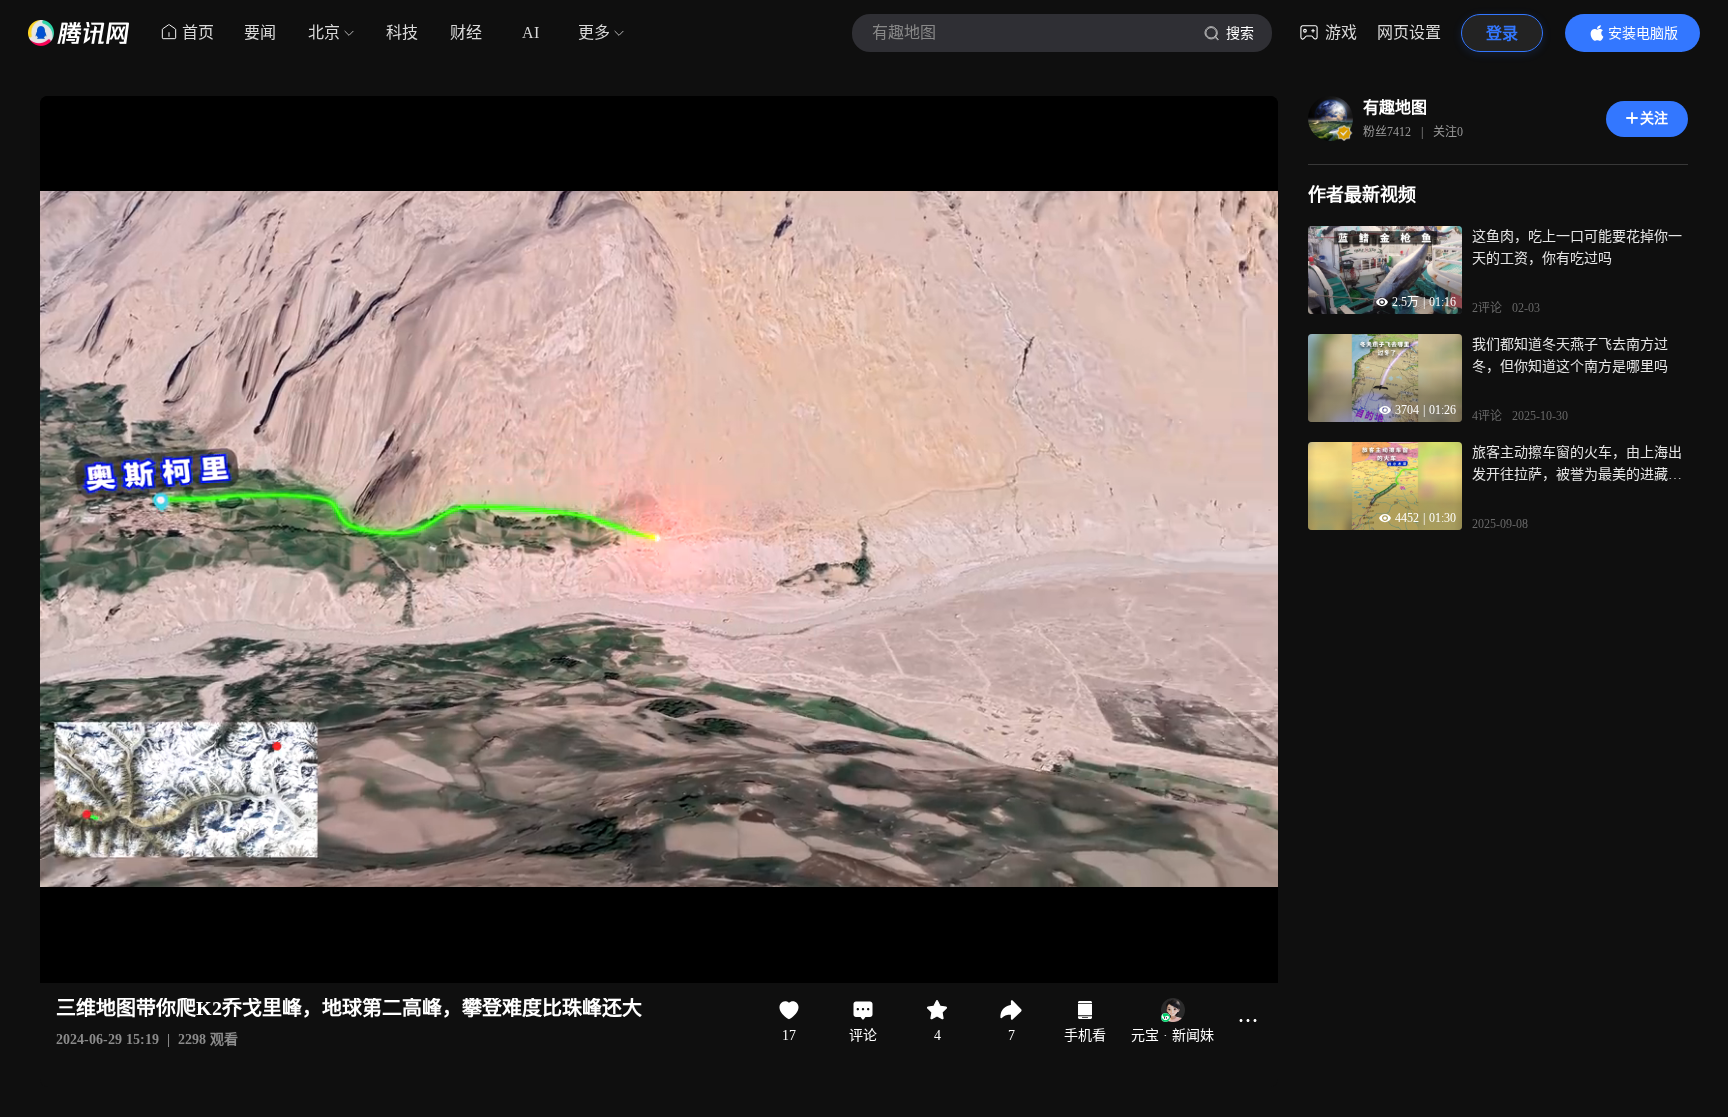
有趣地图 (1395, 107)
